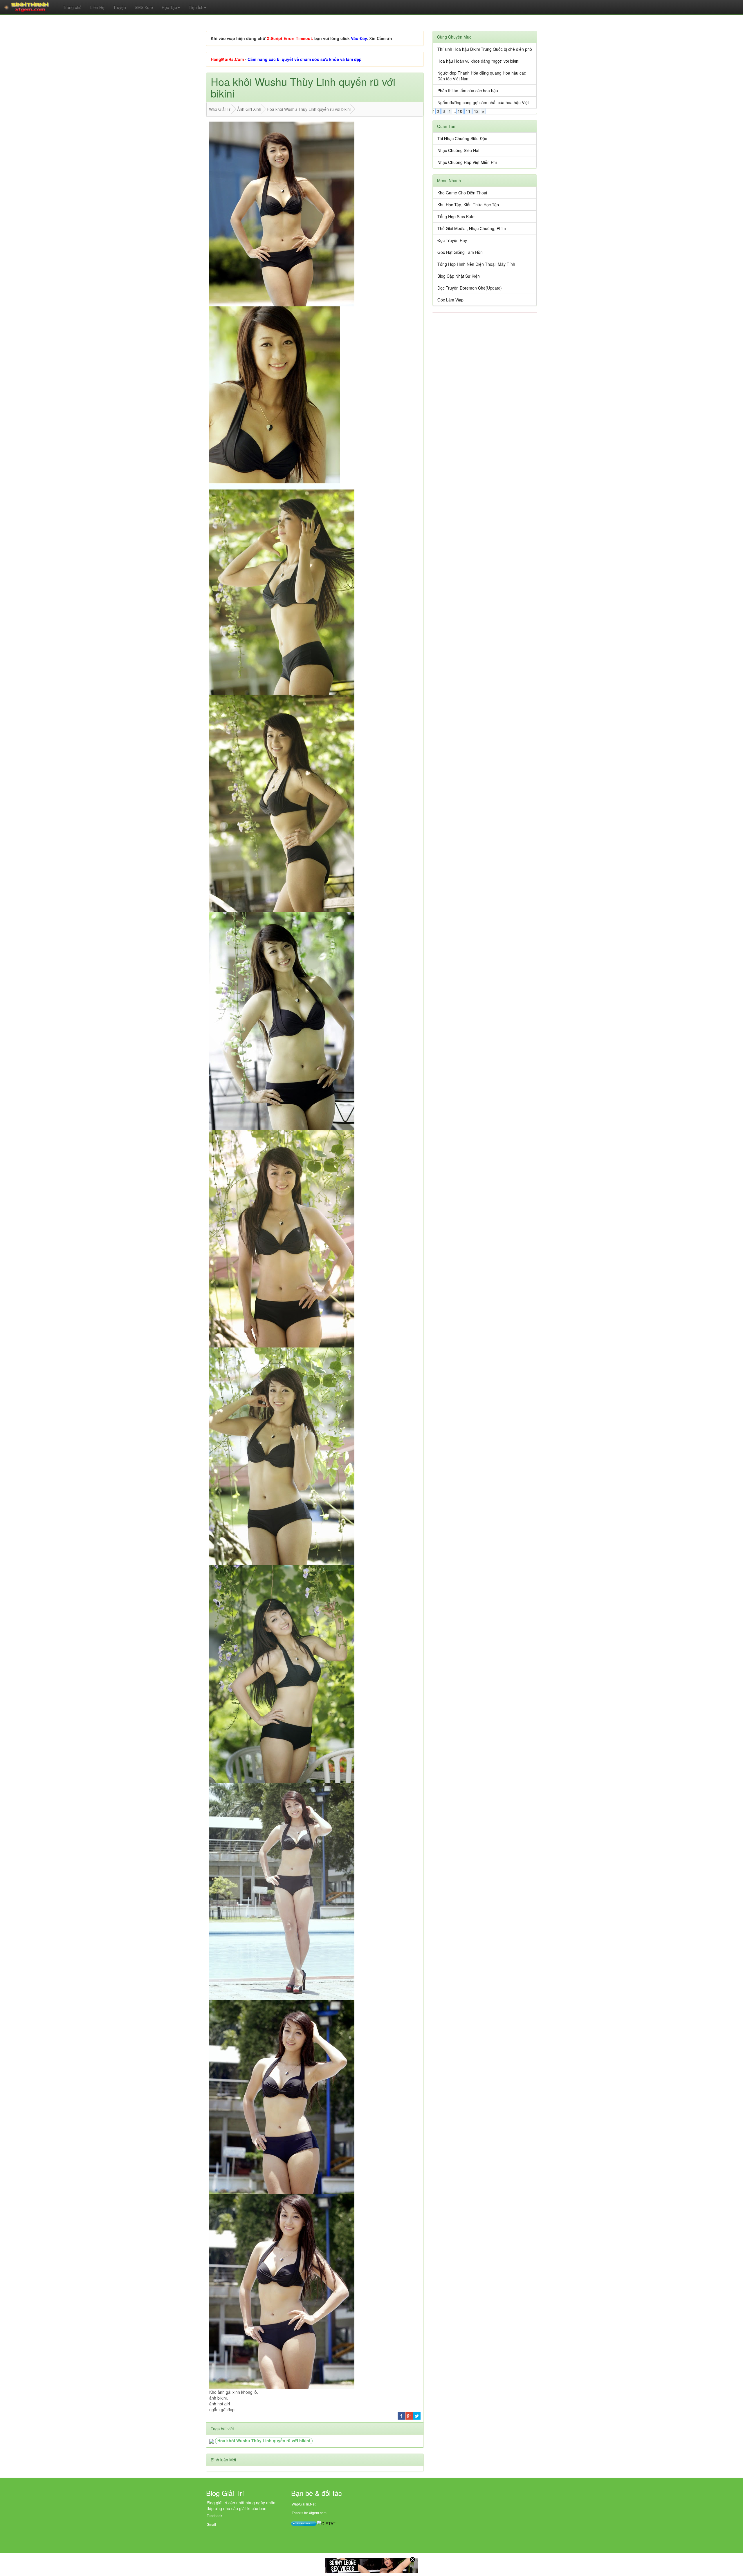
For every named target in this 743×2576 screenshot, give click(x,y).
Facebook (214, 2516)
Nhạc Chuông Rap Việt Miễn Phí (467, 162)
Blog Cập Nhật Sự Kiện (459, 276)
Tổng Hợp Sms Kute (456, 216)
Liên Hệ (97, 7)
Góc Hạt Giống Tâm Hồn (460, 252)
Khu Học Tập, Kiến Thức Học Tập (468, 205)
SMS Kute (144, 7)
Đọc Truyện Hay (452, 240)
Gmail (211, 2524)
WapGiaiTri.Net (304, 2504)
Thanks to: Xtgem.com (309, 2513)
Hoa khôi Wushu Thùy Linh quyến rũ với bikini (264, 2440)
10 (460, 111)
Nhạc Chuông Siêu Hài (458, 150)
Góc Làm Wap (450, 300)
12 (476, 111)
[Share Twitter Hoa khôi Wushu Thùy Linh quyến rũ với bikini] (417, 2415)
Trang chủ (72, 7)
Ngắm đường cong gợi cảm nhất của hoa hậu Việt (483, 102)
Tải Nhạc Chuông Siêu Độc (462, 138)
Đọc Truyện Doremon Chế (461, 288)
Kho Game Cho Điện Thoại (462, 193)
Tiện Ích (196, 7)
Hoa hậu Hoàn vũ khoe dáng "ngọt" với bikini (478, 61)
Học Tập (169, 7)
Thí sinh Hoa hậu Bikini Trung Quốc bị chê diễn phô (485, 49)
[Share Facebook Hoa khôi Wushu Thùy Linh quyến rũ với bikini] (401, 2415)
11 (468, 111)
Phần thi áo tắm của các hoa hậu (468, 91)
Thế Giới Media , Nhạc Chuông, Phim (472, 228)
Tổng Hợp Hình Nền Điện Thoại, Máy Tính (476, 264)
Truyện (120, 7)
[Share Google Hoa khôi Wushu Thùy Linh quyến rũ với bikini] (409, 2415)
